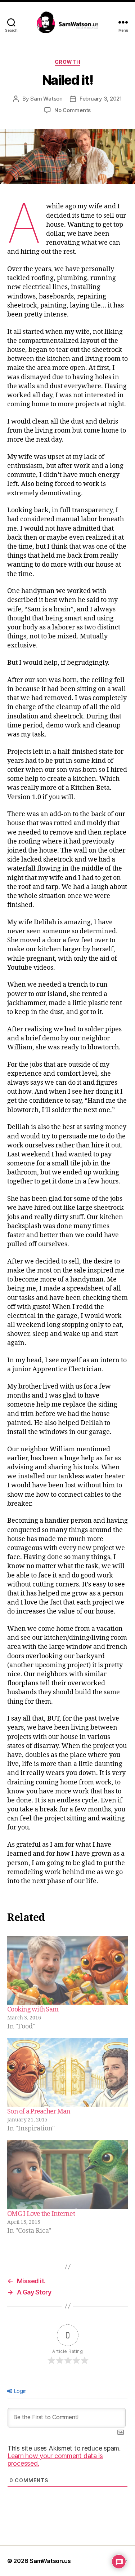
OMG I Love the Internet (41, 2214)
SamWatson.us (50, 2561)
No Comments (73, 110)
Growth (67, 62)
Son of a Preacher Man (39, 2112)
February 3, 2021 (101, 99)
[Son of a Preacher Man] (67, 2072)
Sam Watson (46, 99)
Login (20, 2391)
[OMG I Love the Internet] (67, 2174)
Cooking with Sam (33, 2010)
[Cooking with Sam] (67, 1970)
